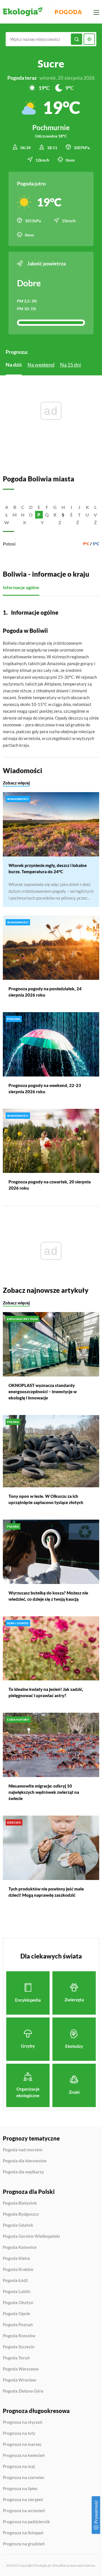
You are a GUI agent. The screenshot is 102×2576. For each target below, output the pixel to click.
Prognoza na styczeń (23, 2422)
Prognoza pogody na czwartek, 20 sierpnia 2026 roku (50, 1185)
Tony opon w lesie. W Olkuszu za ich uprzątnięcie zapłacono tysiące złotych (46, 1499)
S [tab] (63, 515)
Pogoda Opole (16, 2314)
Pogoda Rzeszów (19, 2336)
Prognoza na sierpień (23, 2500)
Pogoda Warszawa (21, 2369)
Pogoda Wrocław (20, 2380)
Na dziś (14, 365)
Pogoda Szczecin (19, 2347)
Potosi (9, 544)
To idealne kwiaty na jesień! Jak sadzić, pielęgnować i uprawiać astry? (46, 1692)
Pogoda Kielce (16, 2258)
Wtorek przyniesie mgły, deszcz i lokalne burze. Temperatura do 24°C (48, 868)
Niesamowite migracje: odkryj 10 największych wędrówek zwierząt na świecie (44, 1792)
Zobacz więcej (16, 783)
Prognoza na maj (19, 2467)
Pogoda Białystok (20, 2203)
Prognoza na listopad (23, 2533)
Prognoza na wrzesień (24, 2511)
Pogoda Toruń (16, 2358)
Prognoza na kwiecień (24, 2456)
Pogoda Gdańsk (18, 2225)
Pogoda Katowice (20, 2247)
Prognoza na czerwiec (24, 2478)
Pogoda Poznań (18, 2325)
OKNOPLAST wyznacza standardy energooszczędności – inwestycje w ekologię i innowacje (43, 1391)
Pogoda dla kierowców (25, 2161)
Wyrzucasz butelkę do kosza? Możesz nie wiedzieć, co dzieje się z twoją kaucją (48, 1596)
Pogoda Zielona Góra (23, 2391)
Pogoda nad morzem (23, 2150)
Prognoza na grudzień (24, 2544)
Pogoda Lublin (17, 2291)
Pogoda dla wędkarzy (23, 2172)
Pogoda (68, 12)
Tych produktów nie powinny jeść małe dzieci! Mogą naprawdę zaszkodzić (46, 1892)
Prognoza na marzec (22, 2444)
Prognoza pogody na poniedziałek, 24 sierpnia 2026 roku (45, 992)
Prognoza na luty (19, 2433)
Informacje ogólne (21, 587)
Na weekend (41, 365)
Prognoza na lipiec (20, 2489)
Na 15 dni (71, 365)
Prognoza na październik (26, 2522)
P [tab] (39, 515)
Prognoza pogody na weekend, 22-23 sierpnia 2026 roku (45, 1088)
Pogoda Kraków (18, 2270)
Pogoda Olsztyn (18, 2303)
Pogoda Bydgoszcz (21, 2214)
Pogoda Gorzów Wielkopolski (31, 2236)
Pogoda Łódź (15, 2281)
